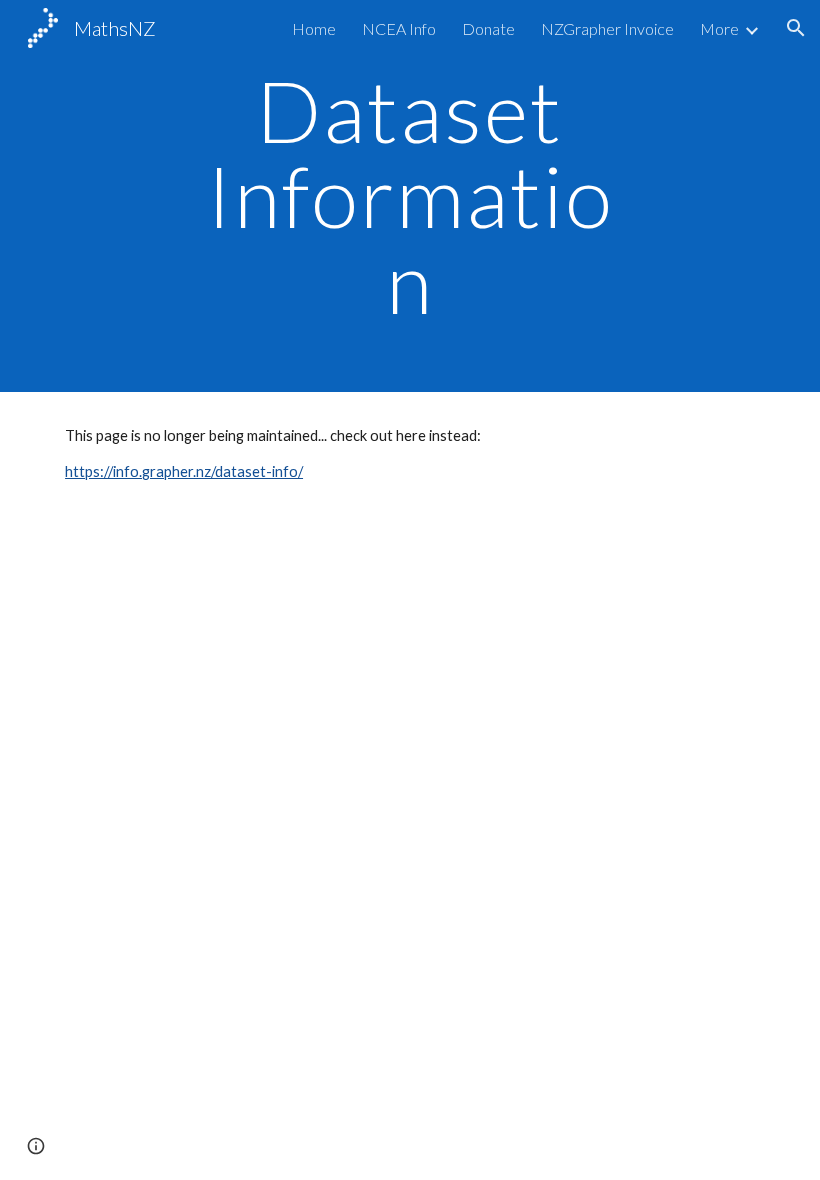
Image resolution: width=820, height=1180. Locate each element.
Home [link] (314, 28)
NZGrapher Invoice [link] (607, 28)
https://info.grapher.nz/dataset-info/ (184, 471)
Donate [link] (488, 28)
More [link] (719, 28)
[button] (796, 28)
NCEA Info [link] (399, 28)
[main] (410, 196)
